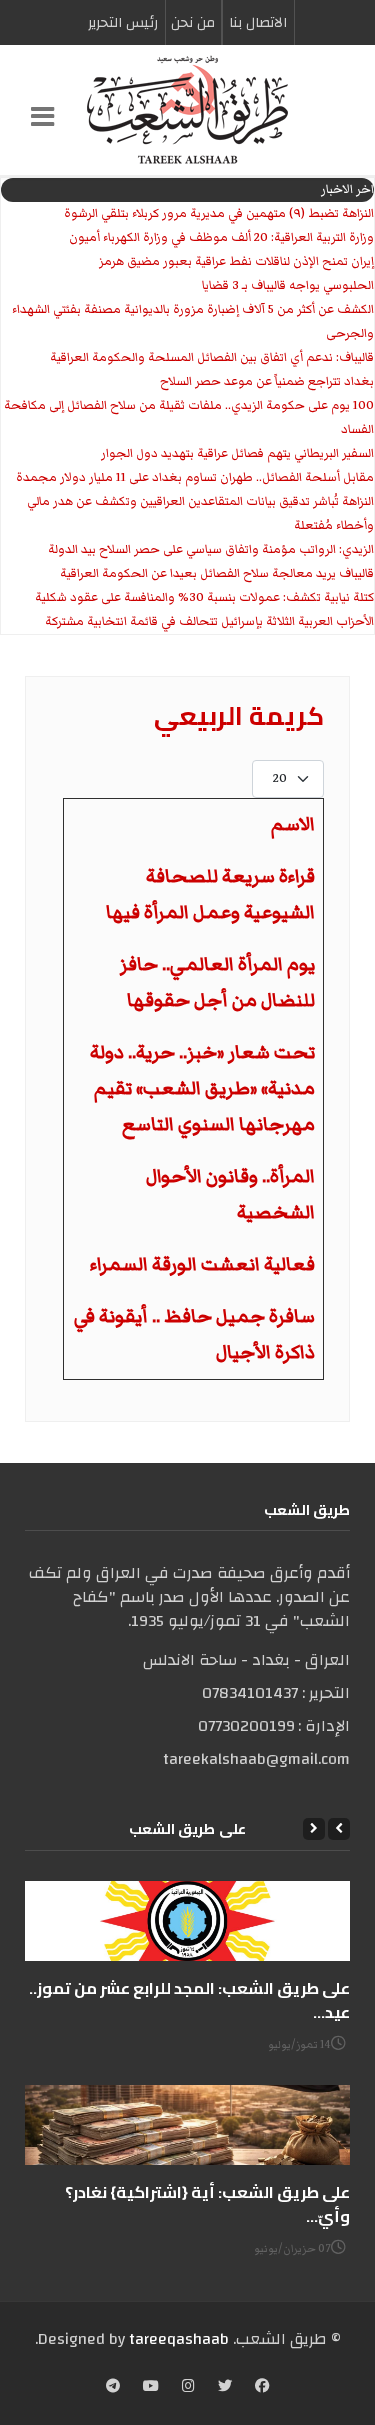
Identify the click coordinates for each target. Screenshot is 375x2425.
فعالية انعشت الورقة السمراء (202, 1264)
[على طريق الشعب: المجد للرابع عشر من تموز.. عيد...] (187, 1921)
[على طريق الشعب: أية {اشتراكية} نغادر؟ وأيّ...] (187, 2125)
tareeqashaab (179, 2339)
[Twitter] (225, 2388)
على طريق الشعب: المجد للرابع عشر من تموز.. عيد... (189, 2000)
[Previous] (339, 1829)
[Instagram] (188, 2388)
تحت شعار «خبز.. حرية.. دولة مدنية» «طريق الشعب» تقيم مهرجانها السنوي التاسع (202, 1088)
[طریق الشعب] (187, 110)
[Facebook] (262, 2388)
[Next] (314, 1829)
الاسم (293, 824)
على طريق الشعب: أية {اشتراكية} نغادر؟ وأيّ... (207, 2204)
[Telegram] (113, 2388)
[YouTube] (151, 2388)
